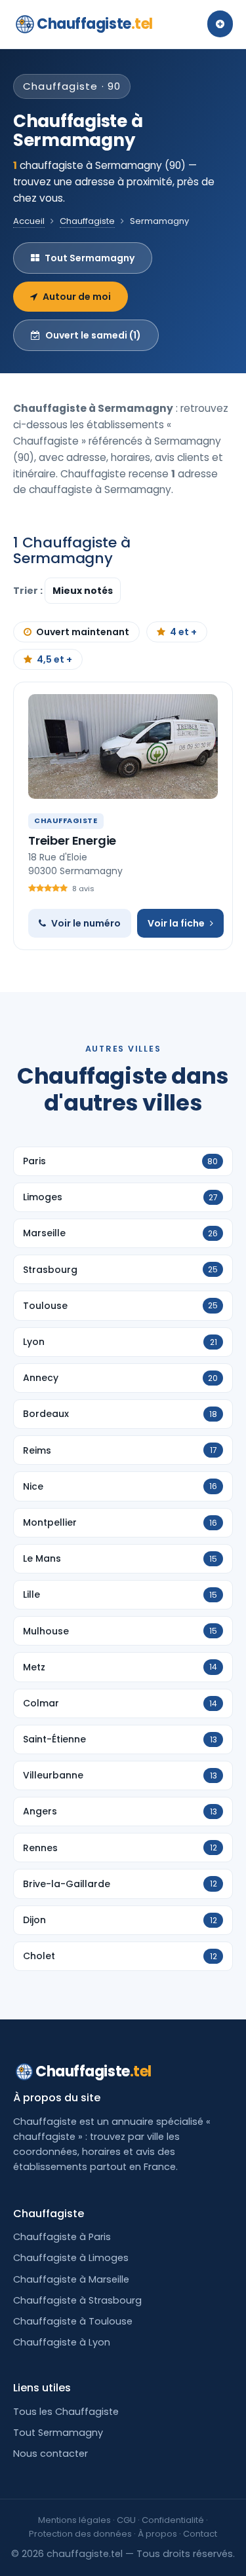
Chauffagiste (95, 24)
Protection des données (80, 2534)
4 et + (183, 632)
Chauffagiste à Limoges (71, 2258)
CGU (126, 2520)
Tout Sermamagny (90, 258)
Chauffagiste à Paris (62, 2237)
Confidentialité (173, 2520)
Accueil (29, 221)
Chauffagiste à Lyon (62, 2342)
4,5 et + (54, 659)
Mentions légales (74, 2520)
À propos (157, 2534)
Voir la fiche (176, 923)
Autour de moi (77, 297)
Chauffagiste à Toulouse (73, 2321)
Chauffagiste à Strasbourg (77, 2300)
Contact (200, 2534)
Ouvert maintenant (83, 632)
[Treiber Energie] (123, 746)
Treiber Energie (72, 840)
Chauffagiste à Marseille (71, 2279)
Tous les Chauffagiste (66, 2412)
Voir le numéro (86, 923)
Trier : (29, 591)
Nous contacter (51, 2454)
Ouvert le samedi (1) (93, 335)
